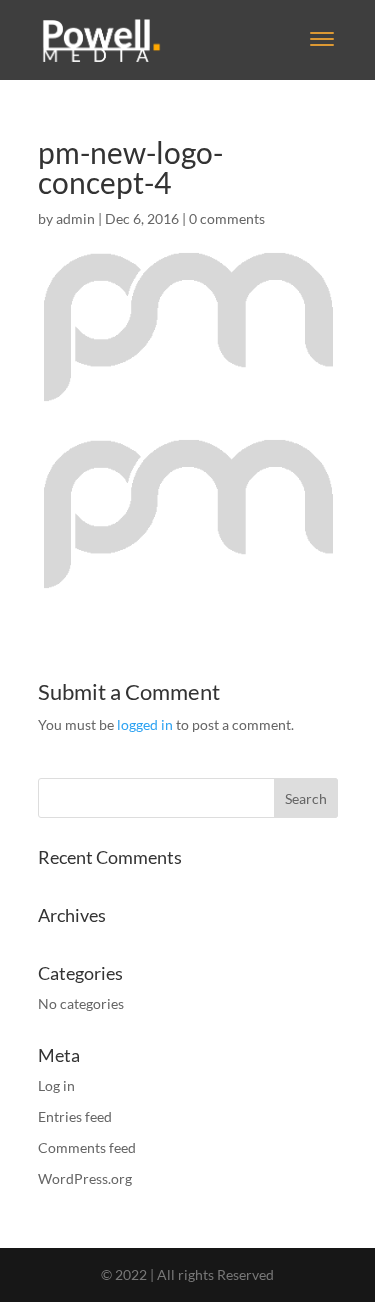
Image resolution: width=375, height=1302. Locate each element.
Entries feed (75, 1116)
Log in (56, 1085)
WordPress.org (85, 1178)
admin (75, 218)
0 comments (227, 218)
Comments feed (87, 1147)
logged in (145, 724)
